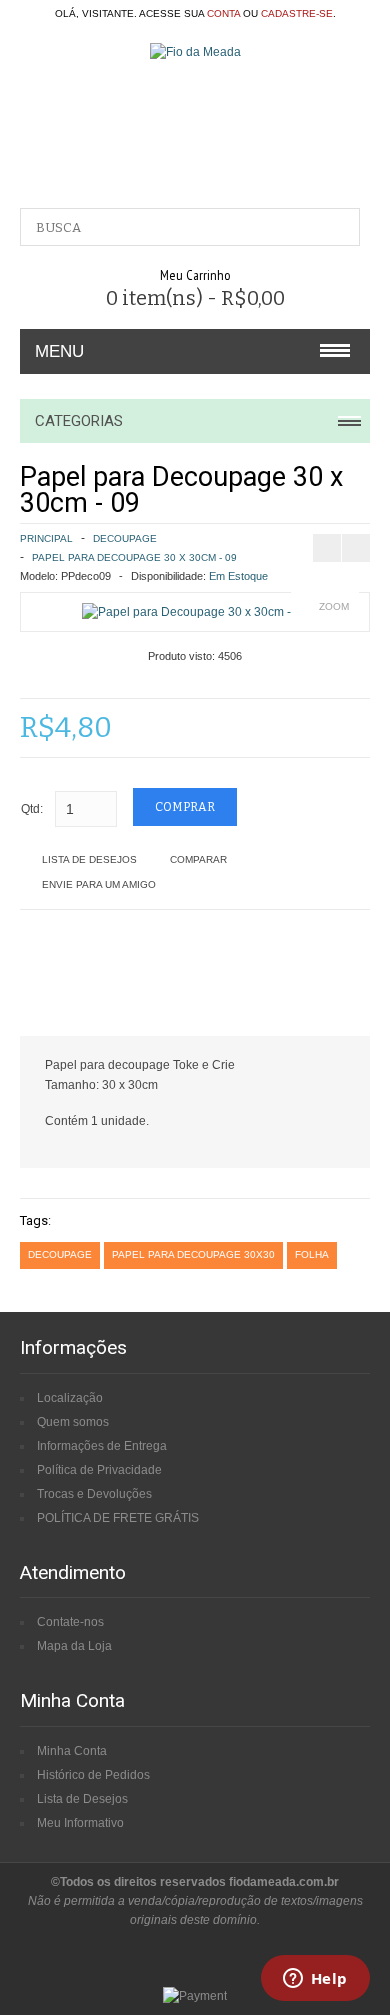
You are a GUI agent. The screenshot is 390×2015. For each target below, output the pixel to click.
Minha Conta (72, 1751)
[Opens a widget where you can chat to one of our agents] (315, 1980)
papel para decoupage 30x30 (193, 1254)
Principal (46, 538)
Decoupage (125, 538)
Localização (70, 1398)
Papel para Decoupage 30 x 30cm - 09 (134, 557)
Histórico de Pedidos (93, 1775)
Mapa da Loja (74, 1646)
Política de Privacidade (99, 1470)
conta (223, 13)
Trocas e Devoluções (94, 1494)
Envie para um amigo (99, 884)
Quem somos (73, 1422)
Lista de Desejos (89, 859)
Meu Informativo (80, 1823)
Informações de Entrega (102, 1446)
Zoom (334, 606)
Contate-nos (70, 1622)
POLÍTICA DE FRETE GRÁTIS (118, 1518)
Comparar (198, 859)
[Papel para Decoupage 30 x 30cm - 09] (195, 612)
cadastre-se (297, 13)
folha (312, 1254)
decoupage (60, 1254)
